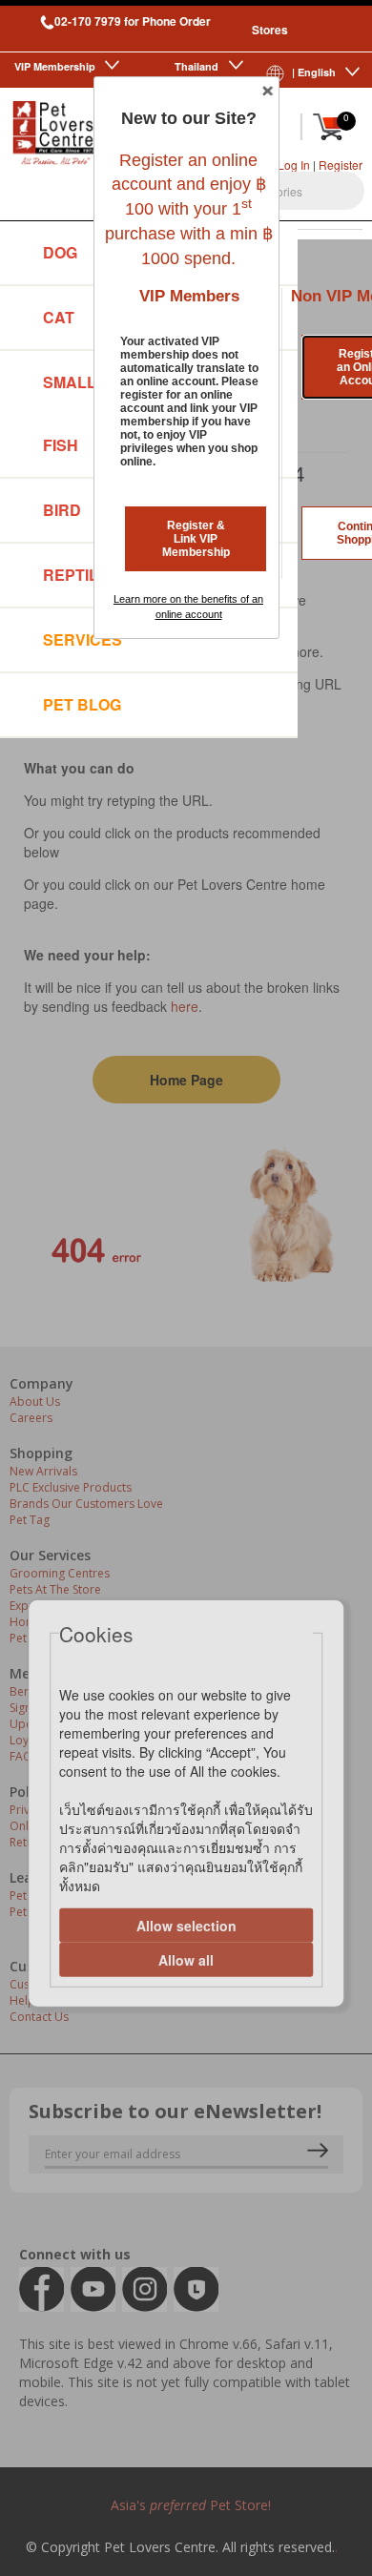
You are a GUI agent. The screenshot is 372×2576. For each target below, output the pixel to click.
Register (341, 165)
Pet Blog (82, 704)
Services (83, 639)
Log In (294, 165)
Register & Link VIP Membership (196, 539)
